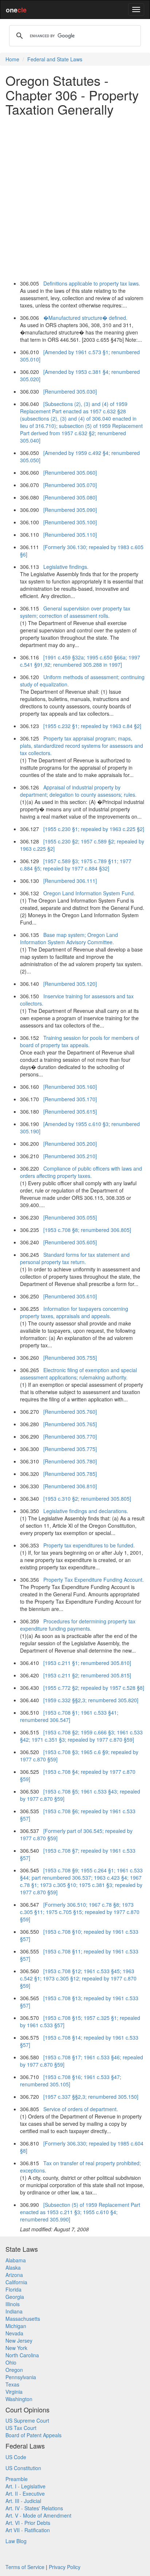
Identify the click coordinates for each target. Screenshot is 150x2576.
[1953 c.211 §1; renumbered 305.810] (87, 1663)
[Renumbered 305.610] (70, 1296)
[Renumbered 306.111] (70, 881)
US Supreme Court (27, 2420)
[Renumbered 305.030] (70, 391)
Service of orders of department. (81, 2109)
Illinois (13, 2304)
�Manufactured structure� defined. (85, 318)
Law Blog (16, 2541)
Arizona (14, 2275)
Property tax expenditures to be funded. (89, 1545)
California (16, 2282)
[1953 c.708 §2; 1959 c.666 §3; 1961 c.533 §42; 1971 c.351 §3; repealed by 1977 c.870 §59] (81, 1736)
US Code (16, 2457)
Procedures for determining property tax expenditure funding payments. (78, 1625)
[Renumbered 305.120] (70, 984)
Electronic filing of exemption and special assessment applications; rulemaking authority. (78, 1374)
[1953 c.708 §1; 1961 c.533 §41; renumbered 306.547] (69, 1716)
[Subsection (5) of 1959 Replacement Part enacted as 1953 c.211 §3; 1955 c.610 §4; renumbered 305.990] (80, 2212)
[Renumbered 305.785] (70, 1474)
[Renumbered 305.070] (70, 485)
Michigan (16, 2326)
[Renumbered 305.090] (70, 510)
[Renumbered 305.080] (70, 497)
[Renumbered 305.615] (70, 1111)
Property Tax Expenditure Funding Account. (94, 1580)
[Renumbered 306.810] (70, 1486)
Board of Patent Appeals (33, 2435)
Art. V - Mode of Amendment (38, 2515)
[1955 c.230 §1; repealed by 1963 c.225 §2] (94, 829)
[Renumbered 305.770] (70, 1436)
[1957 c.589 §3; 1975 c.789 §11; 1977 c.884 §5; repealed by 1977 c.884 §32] (76, 865)
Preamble (17, 2479)
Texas (12, 2384)
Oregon (14, 2370)
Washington (19, 2399)
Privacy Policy (65, 2567)
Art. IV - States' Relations (34, 2508)
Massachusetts (23, 2319)
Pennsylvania (21, 2377)
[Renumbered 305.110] (70, 535)
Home (12, 59)
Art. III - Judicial (23, 2501)
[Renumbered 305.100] (70, 522)
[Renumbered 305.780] (70, 1461)
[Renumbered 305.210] (70, 1156)
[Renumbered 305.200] (70, 1144)
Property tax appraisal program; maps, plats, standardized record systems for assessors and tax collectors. (82, 746)
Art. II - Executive (25, 2493)
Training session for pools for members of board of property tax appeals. (80, 1041)
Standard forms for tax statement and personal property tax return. (75, 1258)
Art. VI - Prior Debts (28, 2523)
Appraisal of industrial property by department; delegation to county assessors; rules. (78, 791)
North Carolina (22, 2355)
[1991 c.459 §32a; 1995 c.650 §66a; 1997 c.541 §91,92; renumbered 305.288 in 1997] (80, 661)
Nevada (14, 2333)
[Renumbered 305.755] (70, 1358)
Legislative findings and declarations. (86, 1511)
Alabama (16, 2260)
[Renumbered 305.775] (70, 1449)
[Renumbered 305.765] (70, 1424)
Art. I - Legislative (25, 2486)
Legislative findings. (66, 567)
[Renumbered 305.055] (70, 1217)
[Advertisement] (75, 197)
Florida (13, 2289)
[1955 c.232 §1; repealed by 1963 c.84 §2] (92, 726)
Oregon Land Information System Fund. (89, 893)
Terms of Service (25, 2567)
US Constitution (23, 2468)
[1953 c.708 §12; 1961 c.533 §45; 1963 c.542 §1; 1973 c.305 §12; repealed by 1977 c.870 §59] (78, 1978)
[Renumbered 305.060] (70, 472)
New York (16, 2348)
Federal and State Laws (55, 59)
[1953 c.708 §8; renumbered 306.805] (87, 1230)
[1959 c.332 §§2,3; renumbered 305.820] (91, 1700)
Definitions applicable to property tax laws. (92, 283)
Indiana (14, 2311)
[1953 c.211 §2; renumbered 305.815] (87, 1675)
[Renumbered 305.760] (70, 1412)
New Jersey (19, 2340)
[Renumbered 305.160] (70, 1087)
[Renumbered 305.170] (70, 1099)
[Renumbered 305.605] (70, 1242)
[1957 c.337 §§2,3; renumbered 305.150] (91, 2097)
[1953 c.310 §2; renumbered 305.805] (87, 1498)
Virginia (14, 2392)
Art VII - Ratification (28, 2530)
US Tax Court (21, 2428)
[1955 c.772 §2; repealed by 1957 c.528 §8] (94, 1688)
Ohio (11, 2362)
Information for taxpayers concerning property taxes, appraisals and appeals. (74, 1312)
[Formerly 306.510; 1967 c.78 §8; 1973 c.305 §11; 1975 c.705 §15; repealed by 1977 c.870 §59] (80, 1912)
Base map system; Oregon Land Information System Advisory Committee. (69, 938)
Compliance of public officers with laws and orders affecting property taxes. (81, 1172)
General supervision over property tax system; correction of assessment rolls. (75, 612)
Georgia (15, 2297)
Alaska (13, 2267)
